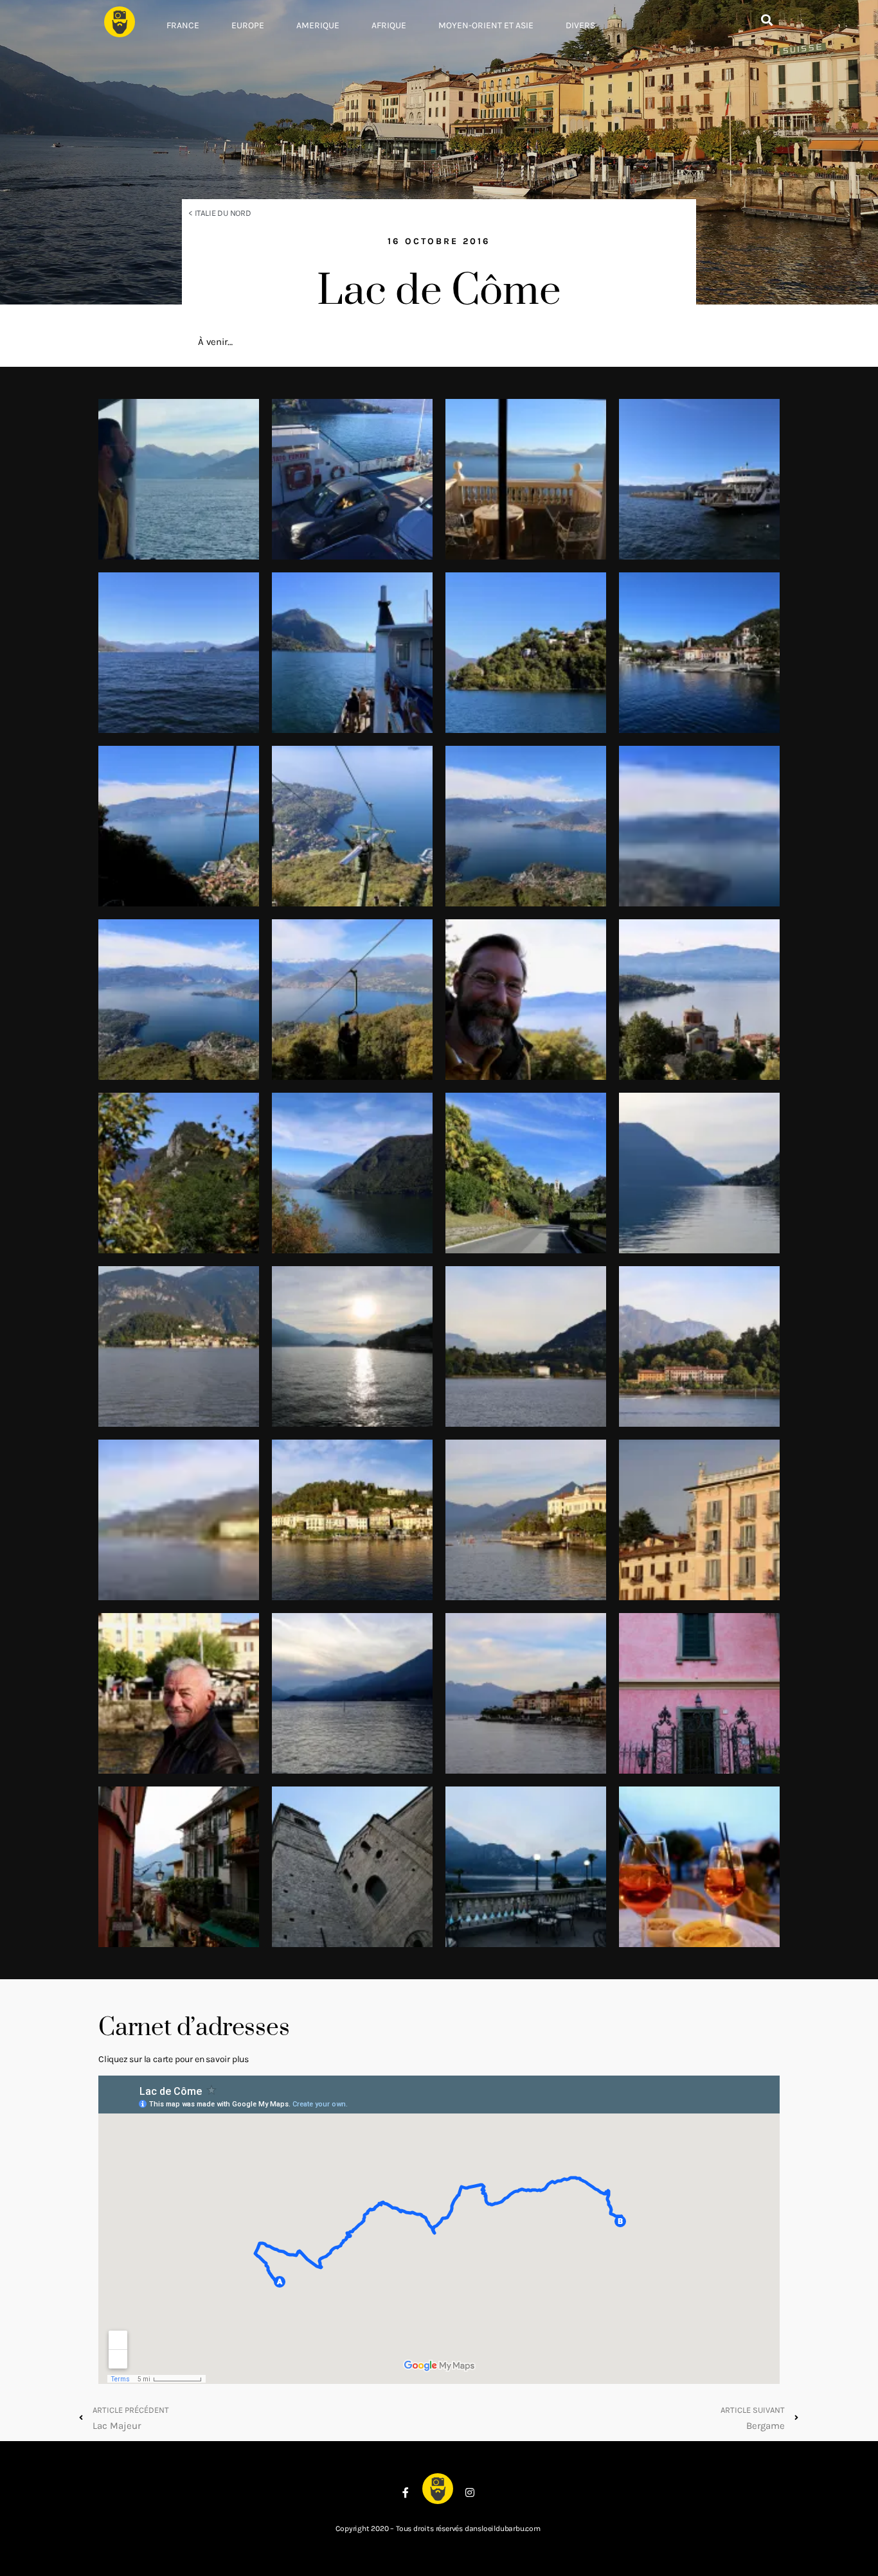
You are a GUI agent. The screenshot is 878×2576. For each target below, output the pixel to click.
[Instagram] (470, 2492)
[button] (766, 20)
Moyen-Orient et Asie (486, 25)
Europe (248, 25)
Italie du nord (223, 213)
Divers (580, 25)
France (183, 25)
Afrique (389, 25)
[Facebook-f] (406, 2492)
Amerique (318, 25)
